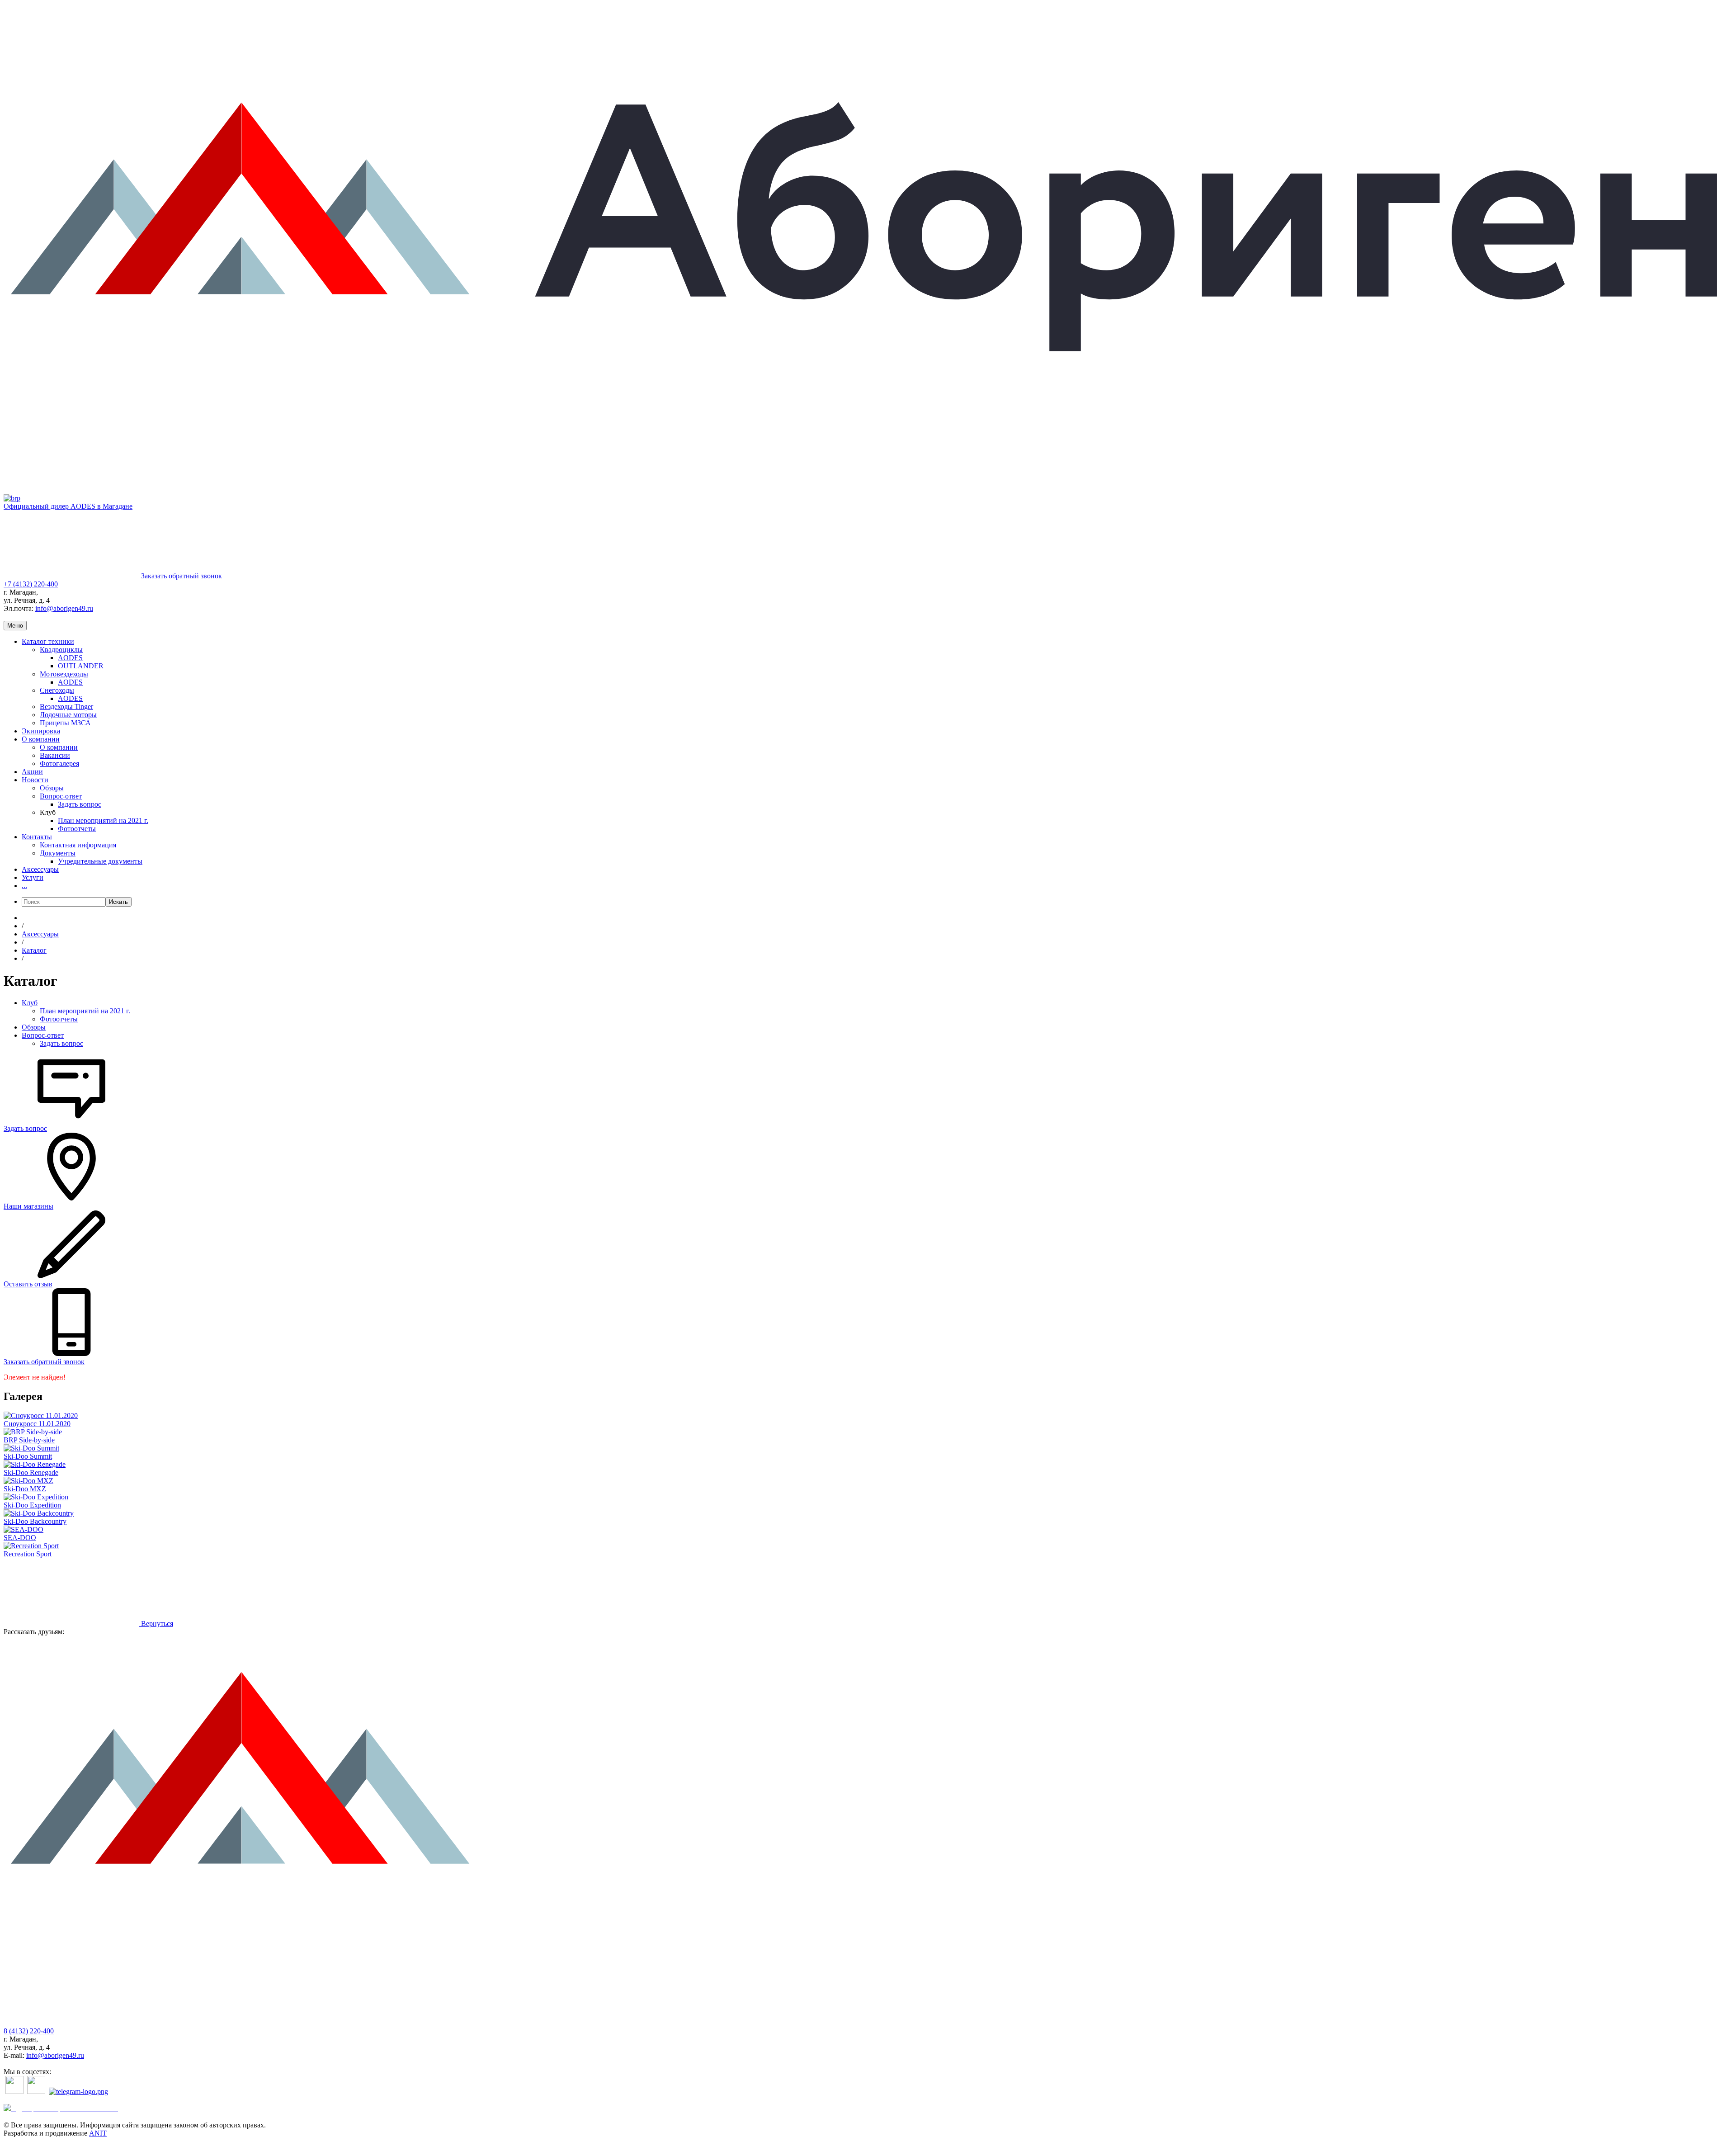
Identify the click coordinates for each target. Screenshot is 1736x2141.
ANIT (98, 2133)
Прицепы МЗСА (65, 723)
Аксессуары (40, 869)
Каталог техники (48, 641)
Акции (32, 772)
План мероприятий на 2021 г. (103, 820)
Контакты (37, 837)
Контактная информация (78, 845)
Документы (58, 853)
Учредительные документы (100, 861)
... (24, 886)
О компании (41, 739)
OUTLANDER (81, 666)
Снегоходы (57, 690)
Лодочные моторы (68, 715)
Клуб (30, 1003)
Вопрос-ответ (61, 796)
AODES (70, 658)
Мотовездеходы (64, 674)
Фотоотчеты (77, 829)
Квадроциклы (61, 650)
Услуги (33, 877)
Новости (35, 780)
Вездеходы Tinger (66, 707)
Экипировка (41, 731)
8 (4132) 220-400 (29, 2031)
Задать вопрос (80, 804)
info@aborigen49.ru (64, 608)
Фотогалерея (59, 763)
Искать (118, 902)
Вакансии (55, 755)
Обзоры (52, 788)
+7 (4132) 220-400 (31, 584)
